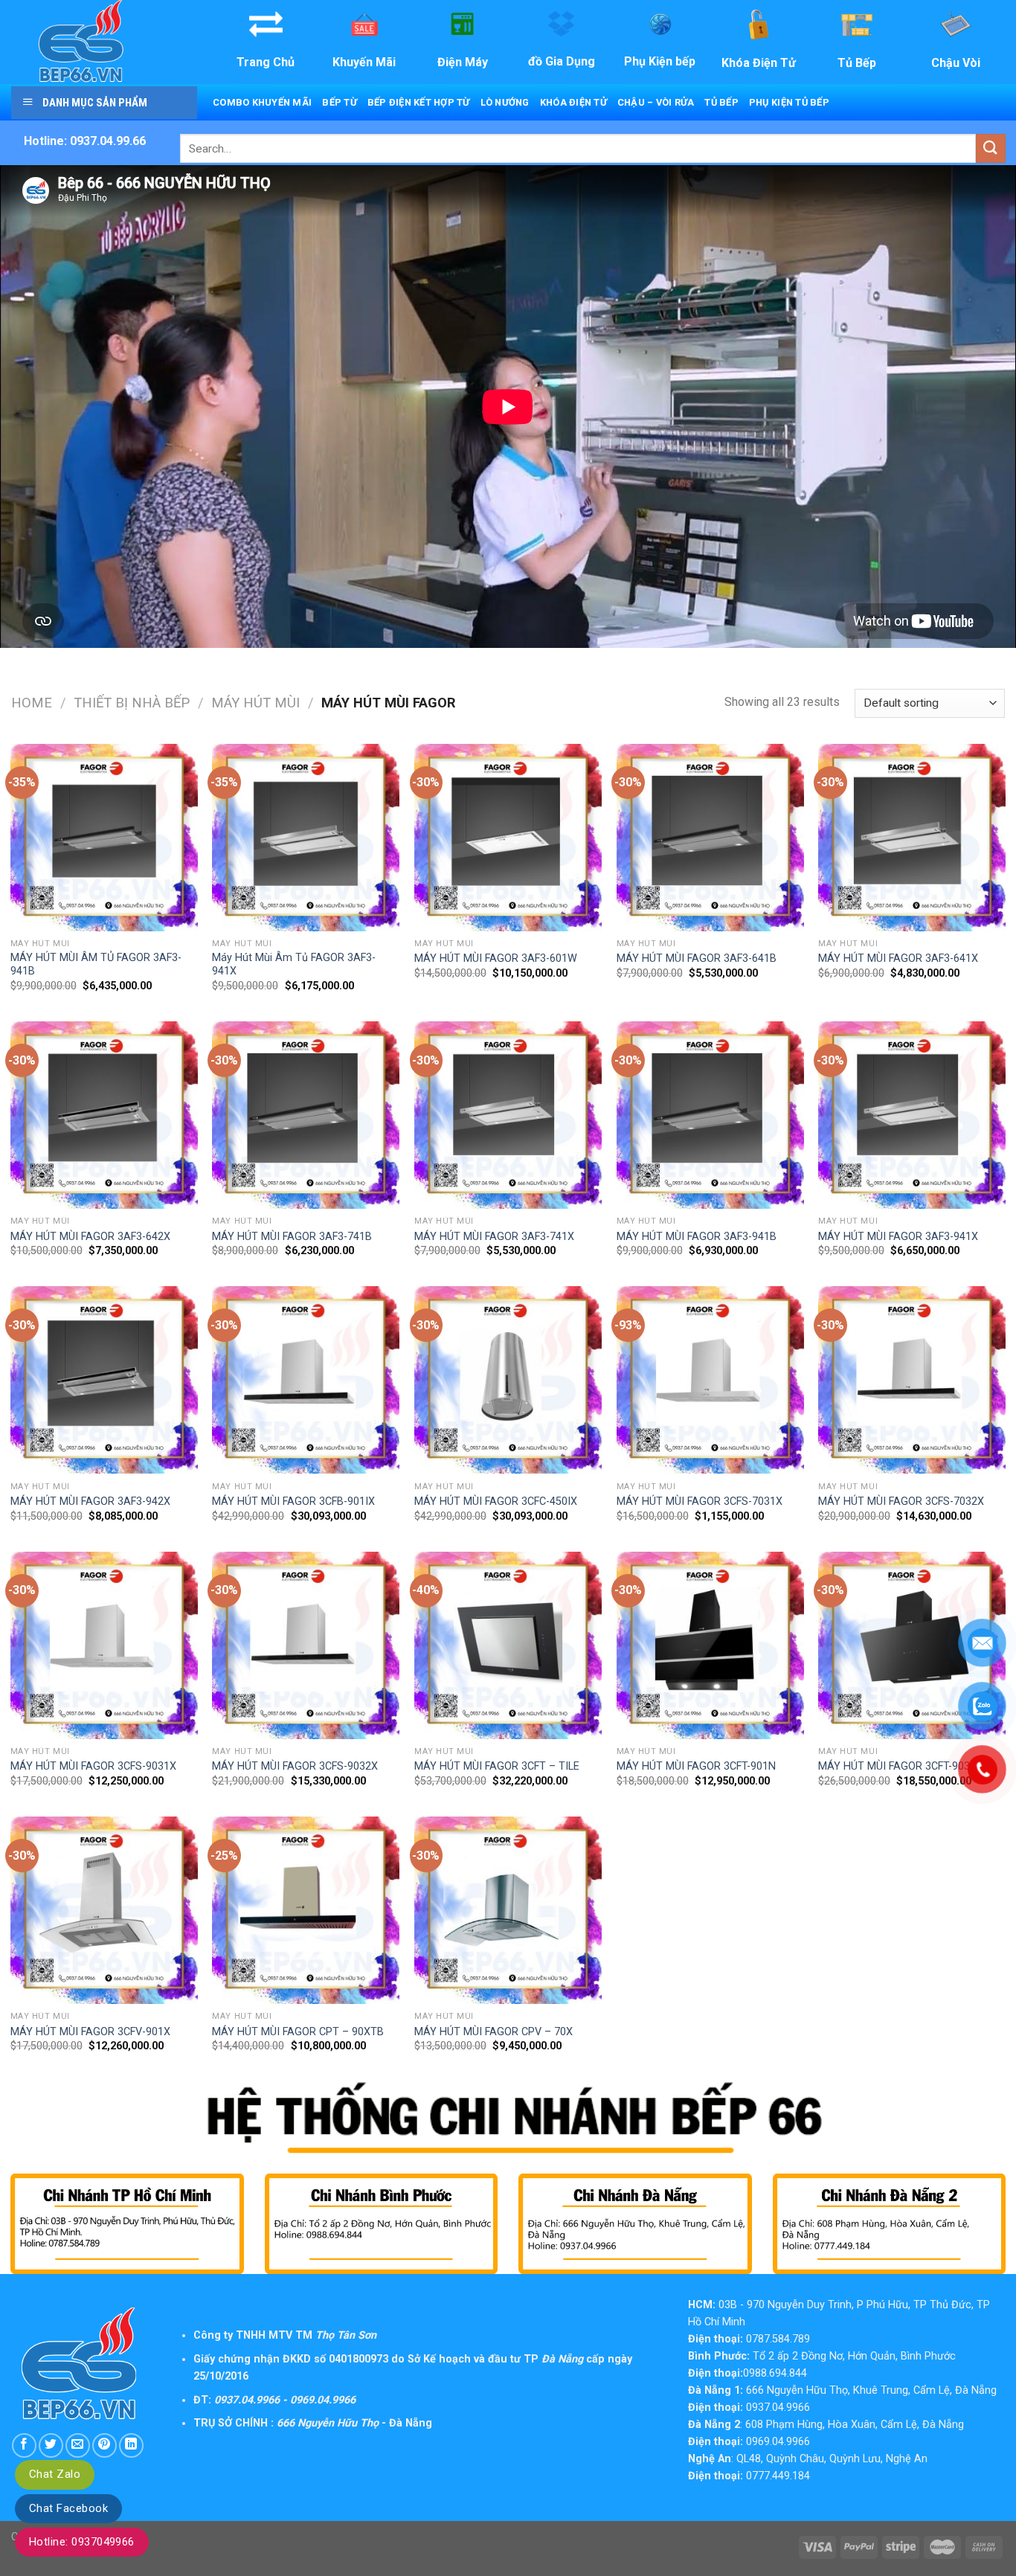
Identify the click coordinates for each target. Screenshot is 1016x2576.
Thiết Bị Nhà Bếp (132, 703)
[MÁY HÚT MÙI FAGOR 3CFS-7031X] (710, 1380)
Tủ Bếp (721, 102)
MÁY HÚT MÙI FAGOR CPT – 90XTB (298, 2032)
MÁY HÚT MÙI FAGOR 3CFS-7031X (700, 1501)
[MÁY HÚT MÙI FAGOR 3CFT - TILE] (508, 1645)
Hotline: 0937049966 (82, 2542)
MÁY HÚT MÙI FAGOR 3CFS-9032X (295, 1766)
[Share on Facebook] (24, 2445)
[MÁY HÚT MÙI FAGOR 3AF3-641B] (710, 838)
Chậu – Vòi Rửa (656, 102)
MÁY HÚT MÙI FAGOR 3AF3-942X (90, 1501)
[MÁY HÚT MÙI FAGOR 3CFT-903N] (912, 1645)
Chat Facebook (68, 2508)
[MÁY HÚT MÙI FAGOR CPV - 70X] (508, 1910)
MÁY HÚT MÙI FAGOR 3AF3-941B (697, 1237)
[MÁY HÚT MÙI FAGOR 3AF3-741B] (306, 1115)
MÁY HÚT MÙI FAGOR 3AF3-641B (697, 958)
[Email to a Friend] (78, 2445)
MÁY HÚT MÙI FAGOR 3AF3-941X (898, 1237)
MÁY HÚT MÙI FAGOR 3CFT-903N (898, 1766)
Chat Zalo (55, 2474)
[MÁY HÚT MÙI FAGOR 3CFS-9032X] (306, 1645)
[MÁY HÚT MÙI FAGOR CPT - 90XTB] (306, 1910)
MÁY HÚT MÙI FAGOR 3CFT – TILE (497, 1766)
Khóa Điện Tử (573, 102)
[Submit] (991, 148)
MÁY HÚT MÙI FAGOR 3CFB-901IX (293, 1501)
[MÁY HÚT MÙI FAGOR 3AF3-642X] (104, 1115)
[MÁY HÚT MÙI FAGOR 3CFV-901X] (104, 1910)
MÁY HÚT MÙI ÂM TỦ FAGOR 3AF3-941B (96, 965)
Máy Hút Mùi (255, 703)
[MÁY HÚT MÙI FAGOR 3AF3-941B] (710, 1115)
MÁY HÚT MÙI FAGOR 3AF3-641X (898, 958)
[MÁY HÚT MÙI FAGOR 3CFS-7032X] (912, 1380)
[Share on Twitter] (51, 2445)
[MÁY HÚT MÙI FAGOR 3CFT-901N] (710, 1645)
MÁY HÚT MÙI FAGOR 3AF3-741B (292, 1237)
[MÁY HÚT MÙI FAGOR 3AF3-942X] (104, 1380)
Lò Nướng (505, 102)
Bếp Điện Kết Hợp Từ (419, 102)
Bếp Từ (340, 102)
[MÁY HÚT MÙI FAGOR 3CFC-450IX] (508, 1380)
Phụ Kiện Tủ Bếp (789, 102)
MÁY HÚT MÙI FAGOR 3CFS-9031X (93, 1766)
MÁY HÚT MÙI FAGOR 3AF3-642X (90, 1237)
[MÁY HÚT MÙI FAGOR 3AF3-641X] (912, 838)
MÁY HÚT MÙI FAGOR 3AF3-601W (496, 958)
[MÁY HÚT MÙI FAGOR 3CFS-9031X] (104, 1645)
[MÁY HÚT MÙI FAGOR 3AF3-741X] (508, 1115)
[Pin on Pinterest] (105, 2445)
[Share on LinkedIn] (131, 2445)
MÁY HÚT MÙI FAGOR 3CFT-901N (696, 1766)
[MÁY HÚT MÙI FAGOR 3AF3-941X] (912, 1115)
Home (32, 703)
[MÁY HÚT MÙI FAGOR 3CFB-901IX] (306, 1380)
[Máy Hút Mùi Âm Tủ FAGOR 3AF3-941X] (306, 838)
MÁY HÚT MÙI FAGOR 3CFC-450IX (496, 1501)
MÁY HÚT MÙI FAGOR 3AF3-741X (494, 1237)
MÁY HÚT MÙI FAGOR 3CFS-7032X (901, 1501)
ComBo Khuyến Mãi (262, 102)
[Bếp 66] (103, 42)
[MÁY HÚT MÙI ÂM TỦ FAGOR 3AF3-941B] (104, 838)
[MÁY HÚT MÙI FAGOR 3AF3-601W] (508, 838)
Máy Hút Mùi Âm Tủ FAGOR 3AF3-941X (294, 965)
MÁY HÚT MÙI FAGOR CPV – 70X (493, 2032)
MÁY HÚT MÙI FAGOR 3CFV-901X (90, 2032)
